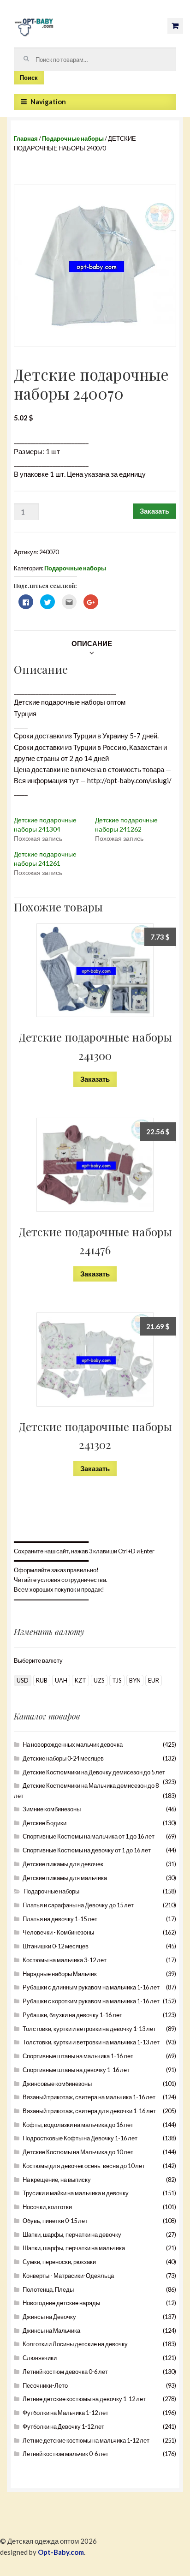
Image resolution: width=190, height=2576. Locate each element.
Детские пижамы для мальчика (65, 1878)
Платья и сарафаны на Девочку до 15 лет (78, 1905)
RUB (42, 1680)
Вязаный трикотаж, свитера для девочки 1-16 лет (89, 2111)
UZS (99, 1680)
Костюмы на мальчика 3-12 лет (65, 1960)
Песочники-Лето (45, 2385)
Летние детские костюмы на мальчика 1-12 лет (86, 2440)
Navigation (48, 102)
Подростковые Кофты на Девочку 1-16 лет (80, 2138)
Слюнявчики (40, 2358)
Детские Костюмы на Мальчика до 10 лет (78, 2152)
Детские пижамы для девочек (63, 1864)
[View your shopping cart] (175, 26)
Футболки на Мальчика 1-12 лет (65, 2413)
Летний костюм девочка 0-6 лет (65, 2372)
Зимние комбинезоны (52, 1809)
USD (23, 1680)
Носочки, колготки (47, 2207)
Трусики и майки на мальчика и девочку (76, 2193)
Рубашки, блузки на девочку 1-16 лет (72, 2015)
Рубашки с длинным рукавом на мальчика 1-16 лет (91, 1987)
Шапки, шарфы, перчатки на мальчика (74, 2248)
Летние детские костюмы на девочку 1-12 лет (84, 2399)
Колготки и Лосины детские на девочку (75, 2344)
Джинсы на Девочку (49, 2317)
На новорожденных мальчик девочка (73, 1744)
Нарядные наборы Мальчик (60, 1974)
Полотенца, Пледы (48, 2289)
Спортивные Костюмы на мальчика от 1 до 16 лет (89, 1836)
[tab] (92, 643)
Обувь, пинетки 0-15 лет (55, 2221)
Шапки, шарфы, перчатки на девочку (72, 2235)
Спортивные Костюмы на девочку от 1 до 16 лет (87, 1850)
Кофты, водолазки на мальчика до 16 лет (78, 2125)
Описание (92, 643)
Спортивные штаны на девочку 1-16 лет (76, 2070)
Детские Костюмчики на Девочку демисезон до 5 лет (94, 1772)
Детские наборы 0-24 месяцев (63, 1758)
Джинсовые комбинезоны (57, 2084)
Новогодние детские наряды (61, 2303)
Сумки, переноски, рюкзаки (59, 2262)
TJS (117, 1680)
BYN (135, 1680)
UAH (61, 1680)
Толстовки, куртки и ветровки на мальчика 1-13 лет (91, 2042)
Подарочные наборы (73, 138)
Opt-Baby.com (61, 2552)
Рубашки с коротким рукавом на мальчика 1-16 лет (91, 2001)
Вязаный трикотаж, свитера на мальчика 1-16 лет (89, 2097)
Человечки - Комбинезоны (58, 1932)
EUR (154, 1680)
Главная (26, 138)
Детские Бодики (45, 1823)
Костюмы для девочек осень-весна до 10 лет (84, 2166)
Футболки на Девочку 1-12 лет (63, 2426)
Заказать (154, 511)
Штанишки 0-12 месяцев (56, 1946)
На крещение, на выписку (57, 2180)
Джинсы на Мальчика (51, 2330)
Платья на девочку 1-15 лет (60, 1919)
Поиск (29, 78)
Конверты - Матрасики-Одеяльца (68, 2276)
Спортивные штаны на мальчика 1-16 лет (78, 2056)
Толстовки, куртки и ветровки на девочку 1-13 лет (89, 2029)
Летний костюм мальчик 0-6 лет (65, 2454)
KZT (80, 1680)
